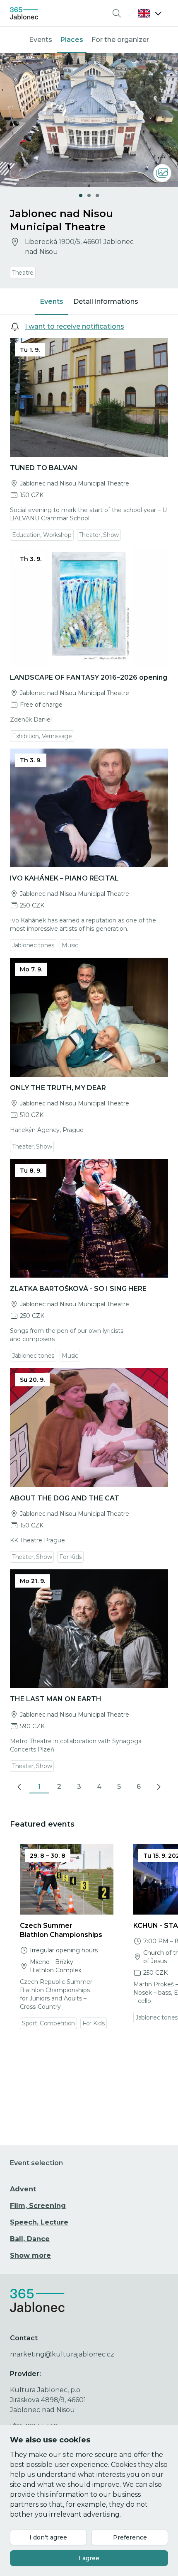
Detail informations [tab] (106, 301)
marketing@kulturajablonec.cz (62, 2354)
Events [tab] (52, 301)
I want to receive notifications (75, 326)
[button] (150, 13)
